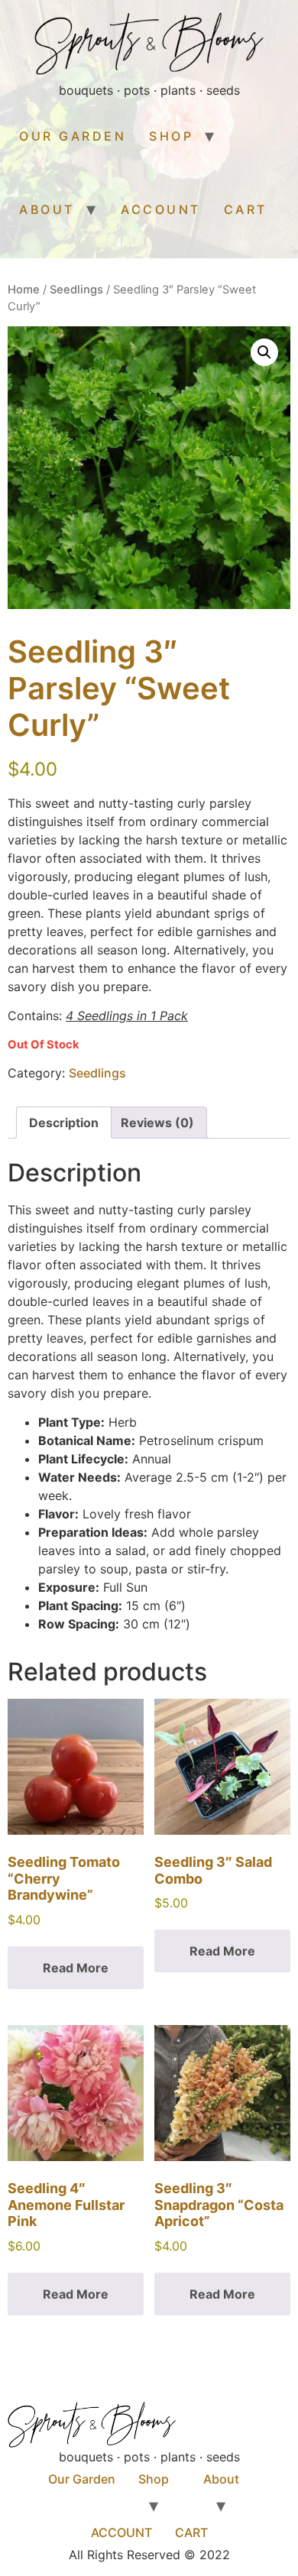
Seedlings (76, 290)
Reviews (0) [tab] (157, 1123)
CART (246, 209)
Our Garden (73, 136)
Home (24, 290)
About (47, 209)
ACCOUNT (161, 209)
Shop (171, 136)
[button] (264, 352)
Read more (76, 1968)
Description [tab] (64, 1123)
